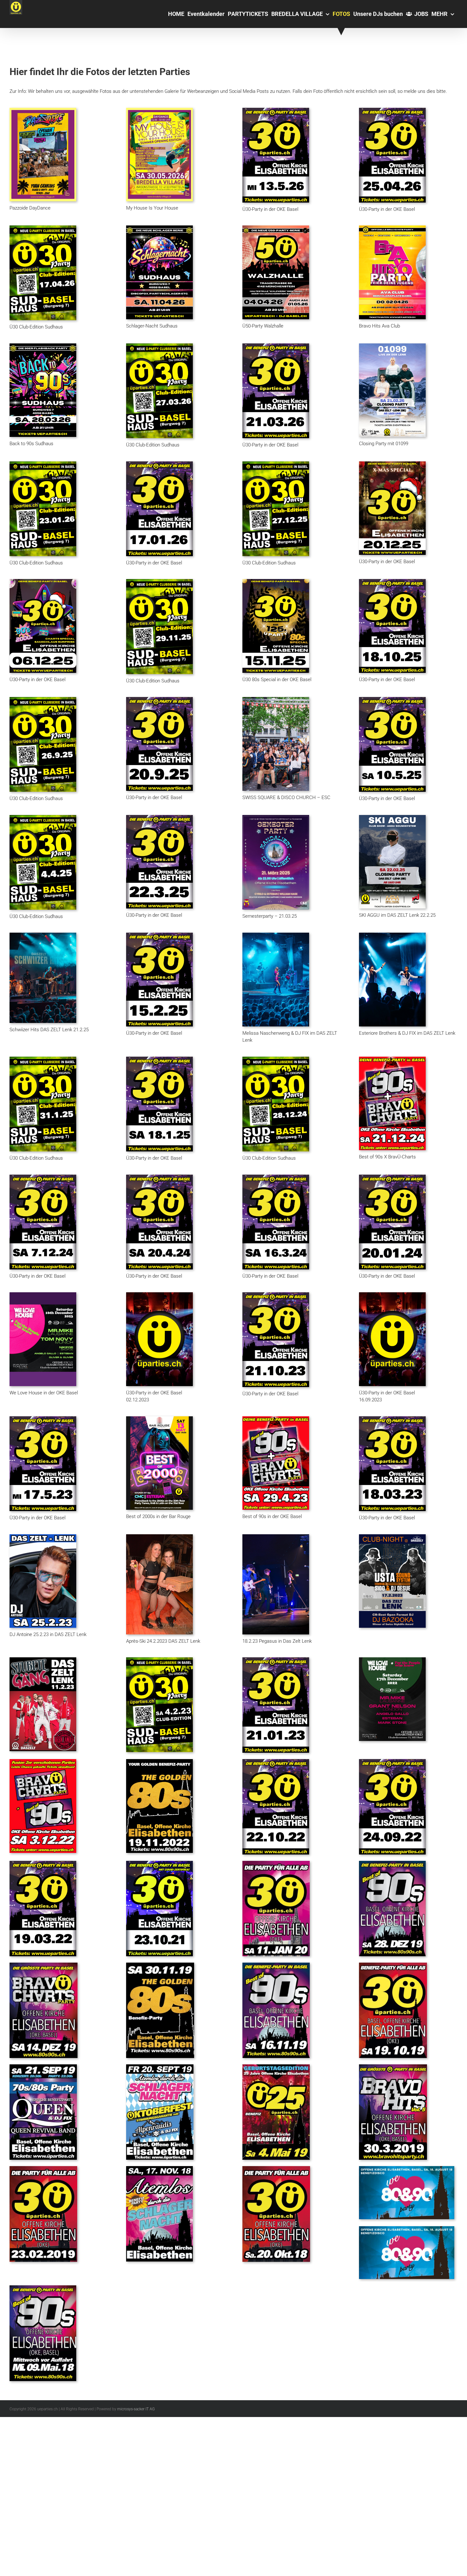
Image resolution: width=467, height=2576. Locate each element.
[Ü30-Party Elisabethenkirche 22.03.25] (159, 817)
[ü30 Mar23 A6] (392, 1419)
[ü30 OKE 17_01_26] (159, 464)
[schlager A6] (159, 228)
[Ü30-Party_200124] (392, 1177)
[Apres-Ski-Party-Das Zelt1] (159, 1537)
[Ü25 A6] (276, 2067)
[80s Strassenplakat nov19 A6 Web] (160, 1965)
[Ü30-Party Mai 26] (276, 110)
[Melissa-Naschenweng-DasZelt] (276, 935)
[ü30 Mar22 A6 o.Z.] (43, 1863)
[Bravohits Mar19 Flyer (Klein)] (393, 2067)
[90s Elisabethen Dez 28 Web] (392, 1863)
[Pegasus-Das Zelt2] (276, 1537)
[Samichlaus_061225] (43, 581)
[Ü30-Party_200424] (159, 1177)
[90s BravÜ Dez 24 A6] (392, 1059)
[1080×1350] (392, 1660)
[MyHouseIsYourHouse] (159, 110)
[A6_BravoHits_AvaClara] (392, 228)
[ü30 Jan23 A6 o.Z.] (276, 1660)
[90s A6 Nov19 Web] (276, 1965)
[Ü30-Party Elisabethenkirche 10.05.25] (392, 699)
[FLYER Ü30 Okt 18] (276, 2168)
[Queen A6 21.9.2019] (43, 2067)
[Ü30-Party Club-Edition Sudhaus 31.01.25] (43, 1059)
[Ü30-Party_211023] (276, 1295)
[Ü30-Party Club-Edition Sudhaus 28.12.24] (276, 1059)
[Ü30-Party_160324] (276, 1177)
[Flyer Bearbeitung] (276, 699)
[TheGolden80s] (159, 1761)
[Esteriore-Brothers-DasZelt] (392, 935)
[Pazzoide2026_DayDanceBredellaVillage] (43, 110)
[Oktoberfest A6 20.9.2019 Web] (160, 2067)
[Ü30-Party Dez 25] (276, 464)
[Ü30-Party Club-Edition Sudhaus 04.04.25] (43, 817)
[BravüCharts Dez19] (44, 1965)
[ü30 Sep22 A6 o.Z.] (392, 1761)
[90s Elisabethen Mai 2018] (43, 2288)
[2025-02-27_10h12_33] (43, 935)
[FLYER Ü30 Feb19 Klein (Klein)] (43, 2168)
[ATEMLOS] (159, 2168)
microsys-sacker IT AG (136, 2409)
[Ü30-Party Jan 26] (43, 464)
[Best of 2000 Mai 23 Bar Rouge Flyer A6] (159, 1419)
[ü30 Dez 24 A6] (43, 1177)
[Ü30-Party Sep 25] (43, 699)
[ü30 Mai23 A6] (43, 1419)
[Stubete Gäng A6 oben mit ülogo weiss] (43, 1660)
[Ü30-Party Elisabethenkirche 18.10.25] (392, 581)
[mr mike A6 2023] (43, 1295)
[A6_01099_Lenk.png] (392, 346)
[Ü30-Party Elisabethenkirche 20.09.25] (159, 699)
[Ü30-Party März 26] (159, 346)
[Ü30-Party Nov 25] (159, 581)
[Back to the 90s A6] (43, 346)
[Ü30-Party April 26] (392, 110)
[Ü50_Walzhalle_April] (276, 228)
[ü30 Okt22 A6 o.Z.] (276, 1761)
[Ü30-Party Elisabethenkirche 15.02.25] (159, 935)
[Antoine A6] (43, 1537)
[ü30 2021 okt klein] (159, 1863)
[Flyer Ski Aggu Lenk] (392, 817)
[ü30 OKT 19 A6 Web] (393, 1965)
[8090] (407, 2168)
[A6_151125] (276, 581)
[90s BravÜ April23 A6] (276, 1419)
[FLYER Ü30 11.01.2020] (276, 1863)
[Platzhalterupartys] (159, 1295)
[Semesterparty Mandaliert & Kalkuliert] (276, 817)
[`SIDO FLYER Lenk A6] (392, 1537)
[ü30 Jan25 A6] (159, 1059)
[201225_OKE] (392, 464)
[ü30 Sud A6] (159, 1660)
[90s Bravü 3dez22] (43, 1761)
